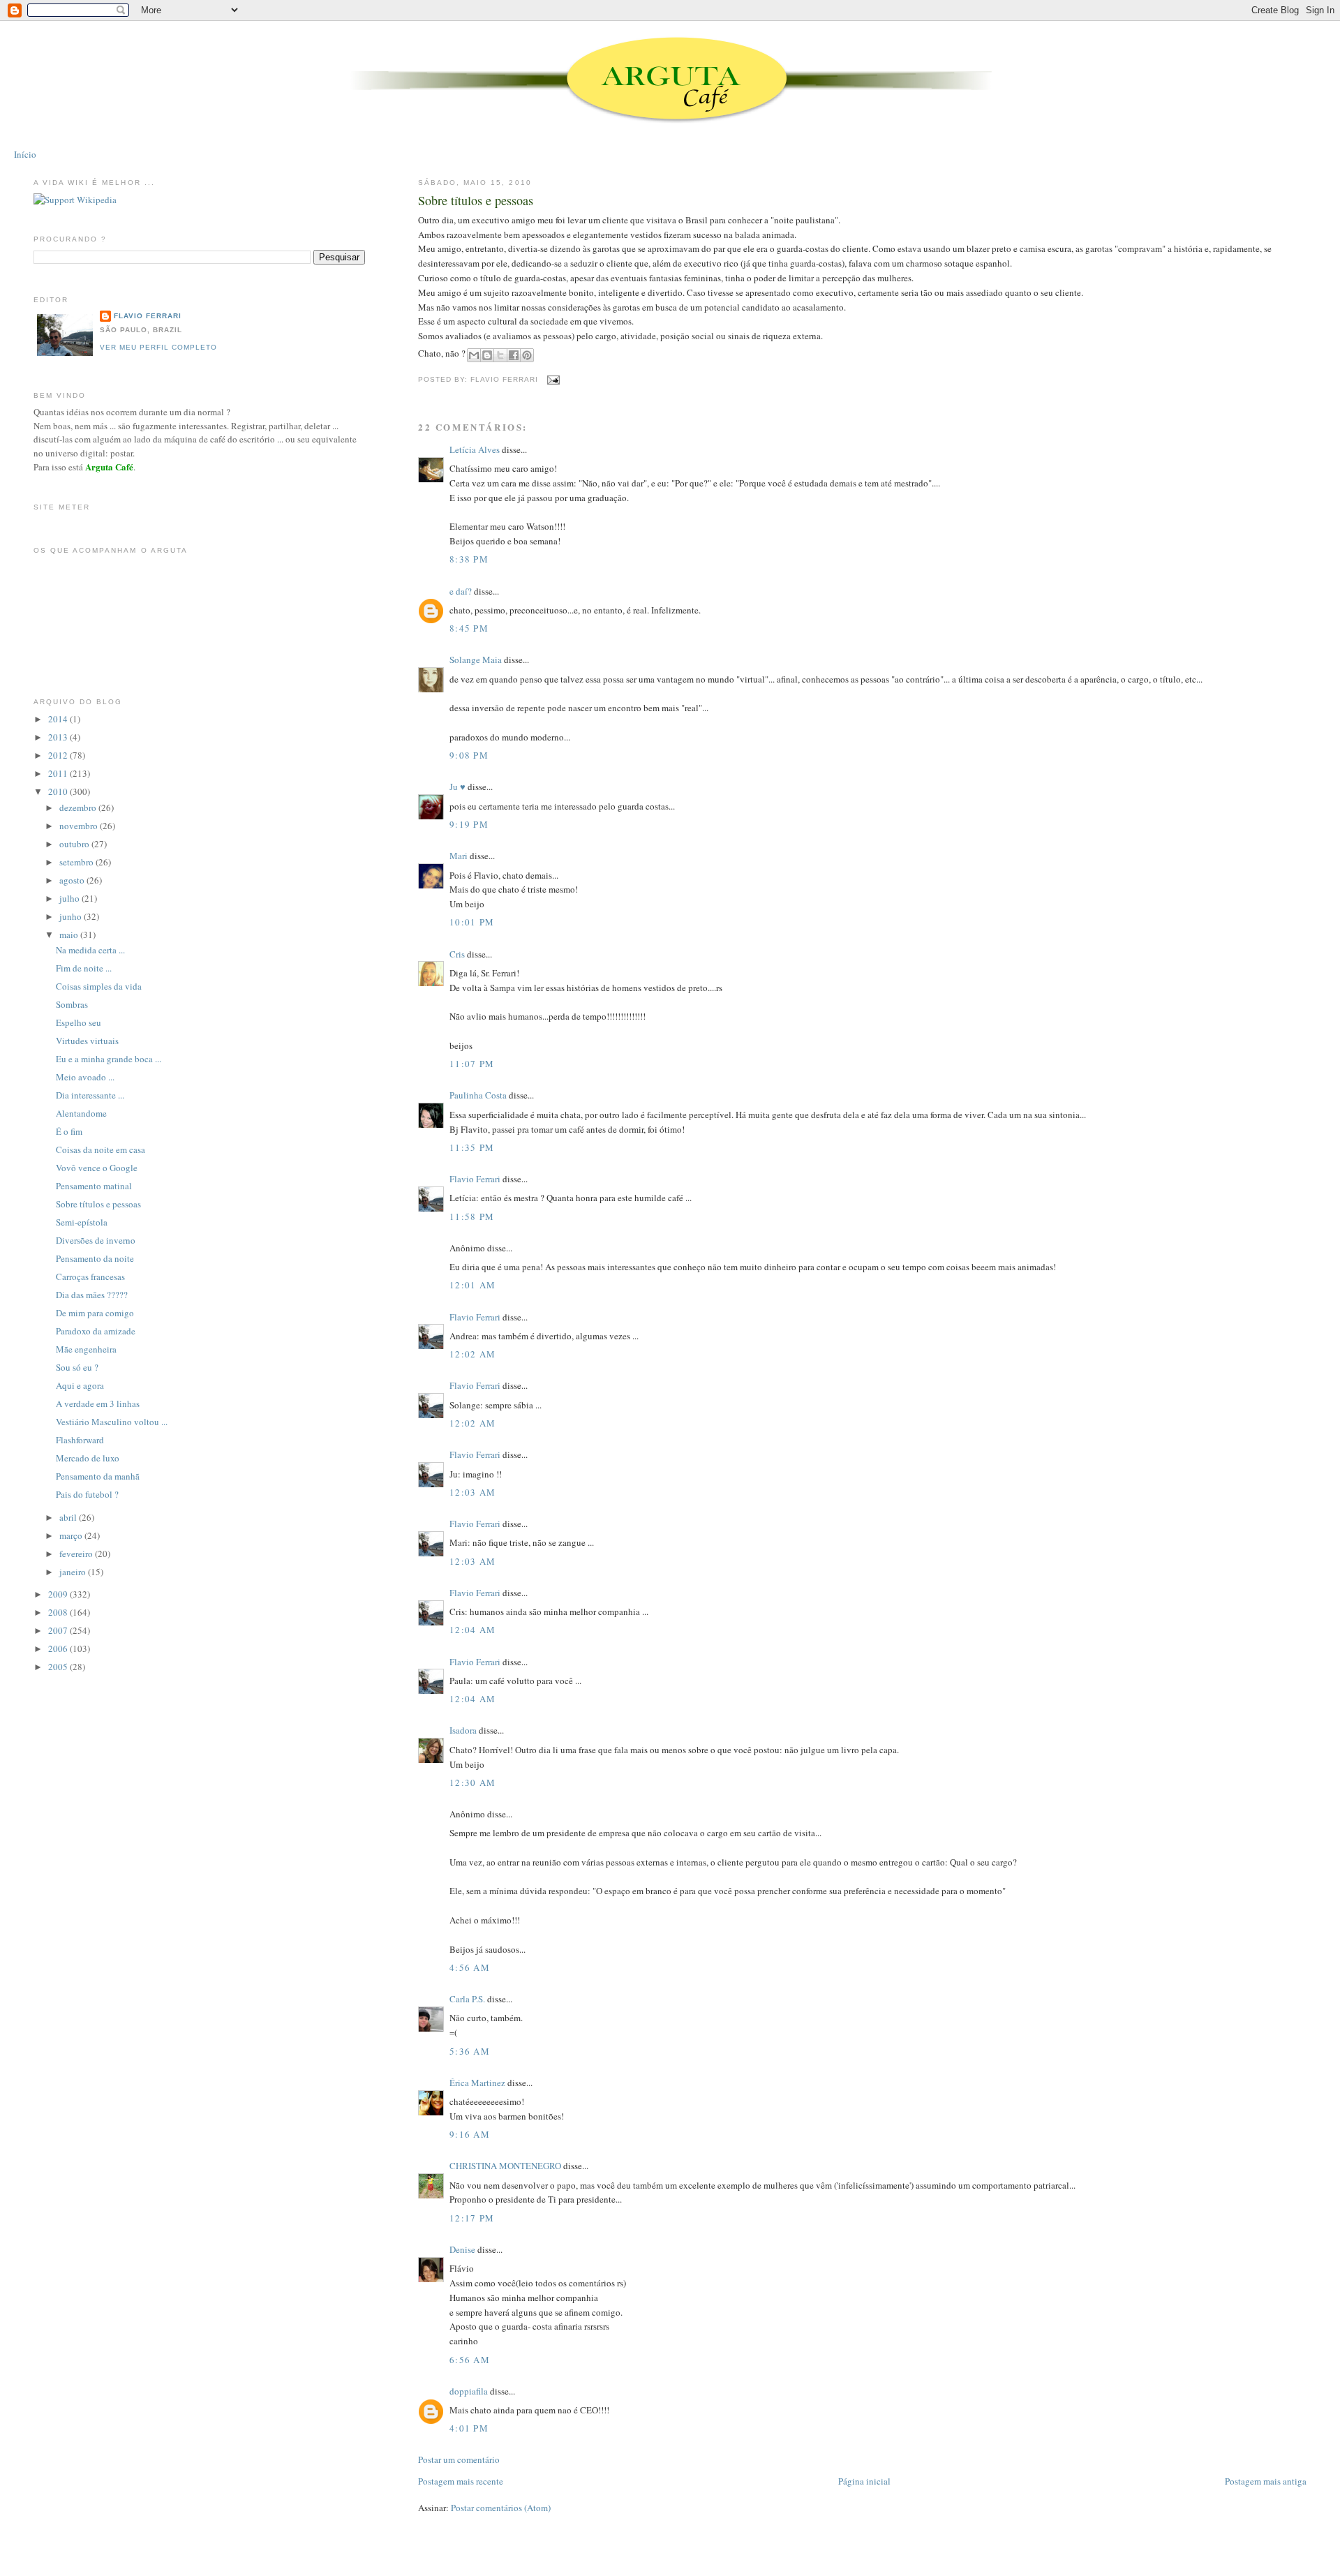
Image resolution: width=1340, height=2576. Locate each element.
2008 (59, 1612)
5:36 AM (470, 2051)
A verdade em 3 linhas (98, 1404)
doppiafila (469, 2391)
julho (70, 898)
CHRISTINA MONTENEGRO (505, 2166)
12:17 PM (472, 2218)
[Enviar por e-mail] (474, 355)
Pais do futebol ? (87, 1494)
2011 (59, 773)
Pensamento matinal (94, 1186)
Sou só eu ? (77, 1367)
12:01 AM (472, 1285)
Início (25, 154)
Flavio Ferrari (475, 1179)
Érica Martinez (477, 2083)
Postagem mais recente (461, 2481)
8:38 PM (469, 559)
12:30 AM (472, 1782)
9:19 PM (469, 824)
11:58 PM (472, 1216)
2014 (59, 719)
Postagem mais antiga (1266, 2481)
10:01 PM (472, 922)
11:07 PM (472, 1064)
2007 (59, 1630)
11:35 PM (472, 1147)
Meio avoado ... (85, 1077)
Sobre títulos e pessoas (476, 200)
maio (70, 935)
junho (72, 916)
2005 (59, 1667)
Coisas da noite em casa (100, 1149)
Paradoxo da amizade (96, 1331)
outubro (75, 844)
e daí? (461, 591)
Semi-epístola (82, 1222)
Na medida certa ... (90, 950)
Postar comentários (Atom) (501, 2508)
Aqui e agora (80, 1385)
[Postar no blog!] (487, 355)
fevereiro (77, 1554)
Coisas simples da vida (99, 986)
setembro (77, 862)
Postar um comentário (459, 2459)
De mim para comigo (95, 1313)
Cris (457, 954)
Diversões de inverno (96, 1240)
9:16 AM (470, 2134)
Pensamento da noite (95, 1258)
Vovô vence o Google (97, 1168)
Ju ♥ (457, 787)
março (72, 1535)
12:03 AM (472, 1492)
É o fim (69, 1131)
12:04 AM (472, 1630)
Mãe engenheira (86, 1349)
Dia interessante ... (90, 1095)
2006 (59, 1648)
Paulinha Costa (478, 1095)
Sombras (72, 1004)
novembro (80, 826)
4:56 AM (470, 1967)
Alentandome (81, 1113)
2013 (59, 737)
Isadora (463, 1730)
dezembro (79, 807)
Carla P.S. (467, 1999)
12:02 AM (472, 1354)
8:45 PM (469, 628)
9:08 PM (469, 755)
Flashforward (80, 1440)
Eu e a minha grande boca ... (109, 1059)
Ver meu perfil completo (158, 347)
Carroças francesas (90, 1276)
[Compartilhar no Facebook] (514, 355)
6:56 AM (470, 2360)
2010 (59, 791)
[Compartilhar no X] (500, 355)
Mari (459, 856)
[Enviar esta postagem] (552, 379)
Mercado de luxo (88, 1458)
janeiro (74, 1572)
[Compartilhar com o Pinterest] (527, 355)
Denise (462, 2249)
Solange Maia (476, 660)
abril (69, 1517)
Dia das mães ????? (92, 1295)
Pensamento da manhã (98, 1476)
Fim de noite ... (84, 968)
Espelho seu (79, 1022)
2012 (59, 755)
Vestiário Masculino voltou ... (112, 1422)
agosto (73, 880)
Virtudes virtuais (87, 1041)
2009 (59, 1594)
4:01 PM (469, 2428)
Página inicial (864, 2481)
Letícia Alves (475, 449)
